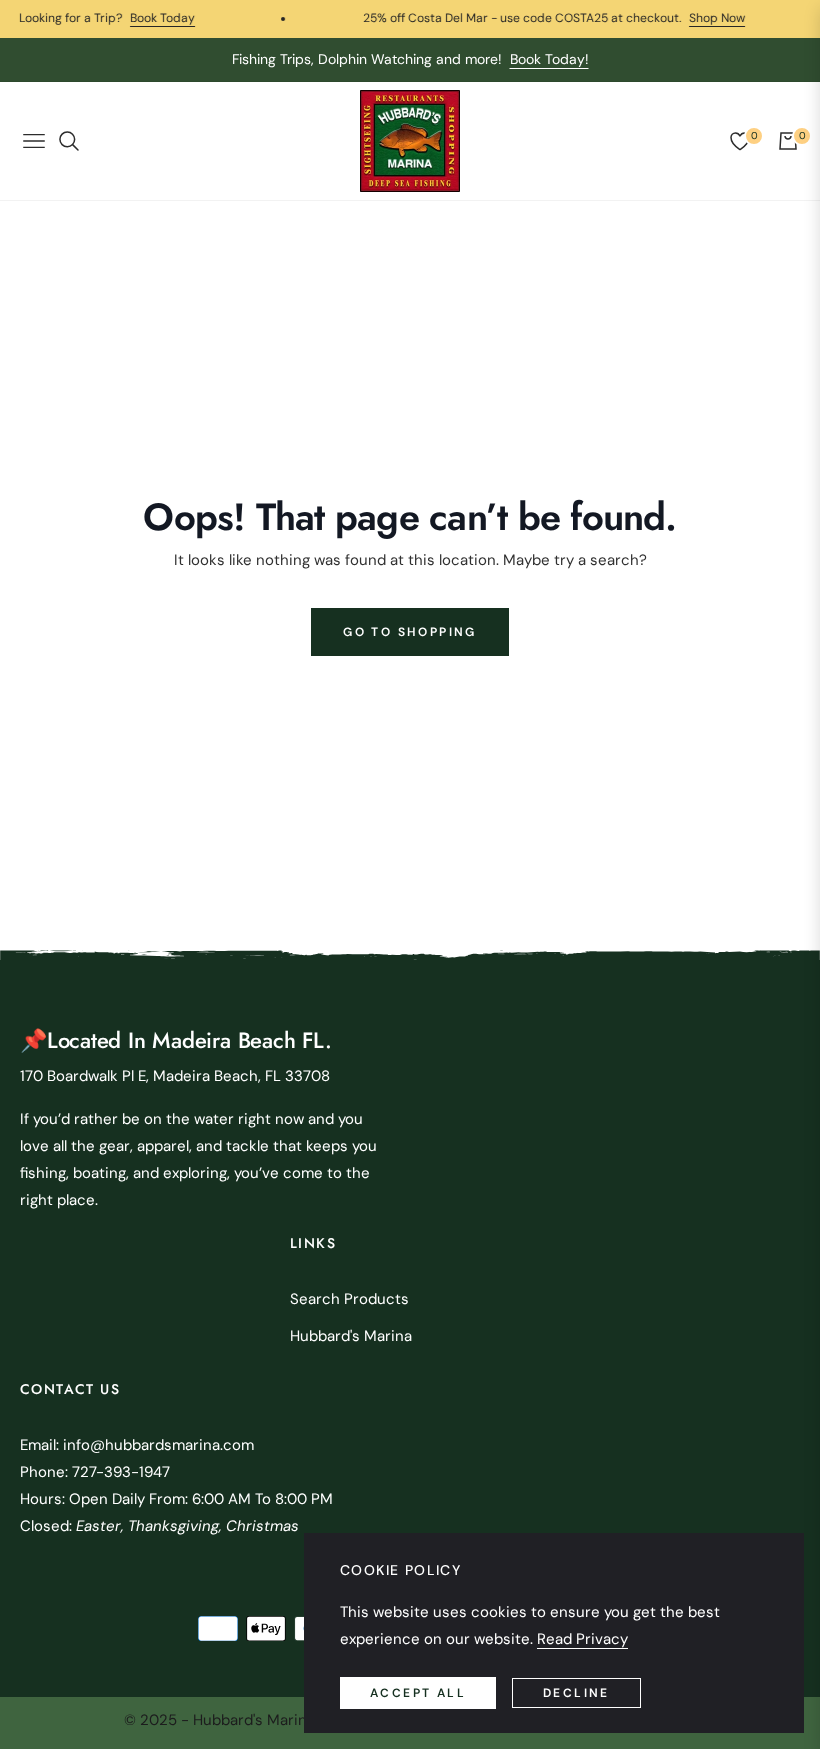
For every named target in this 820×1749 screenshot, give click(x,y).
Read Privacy (582, 1639)
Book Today (135, 18)
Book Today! (549, 59)
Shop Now (690, 18)
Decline (576, 1693)
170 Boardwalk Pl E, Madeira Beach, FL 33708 (175, 1076)
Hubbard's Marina (351, 1336)
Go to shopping (410, 632)
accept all (418, 1693)
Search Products (349, 1299)
